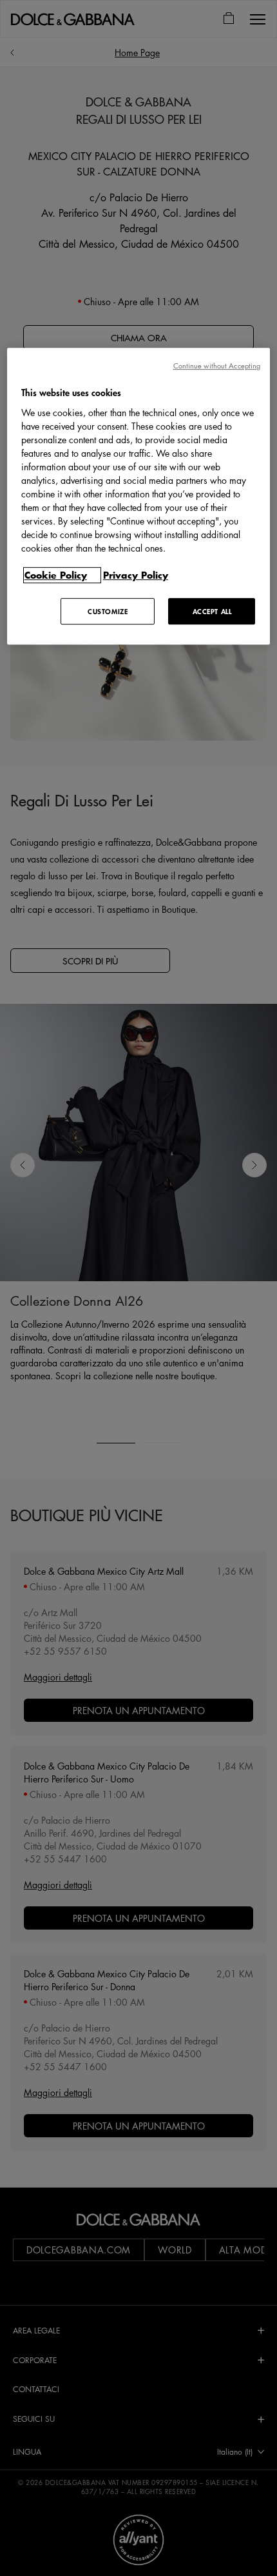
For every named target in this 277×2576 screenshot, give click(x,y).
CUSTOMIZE (108, 611)
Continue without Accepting (217, 365)
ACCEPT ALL (212, 611)
